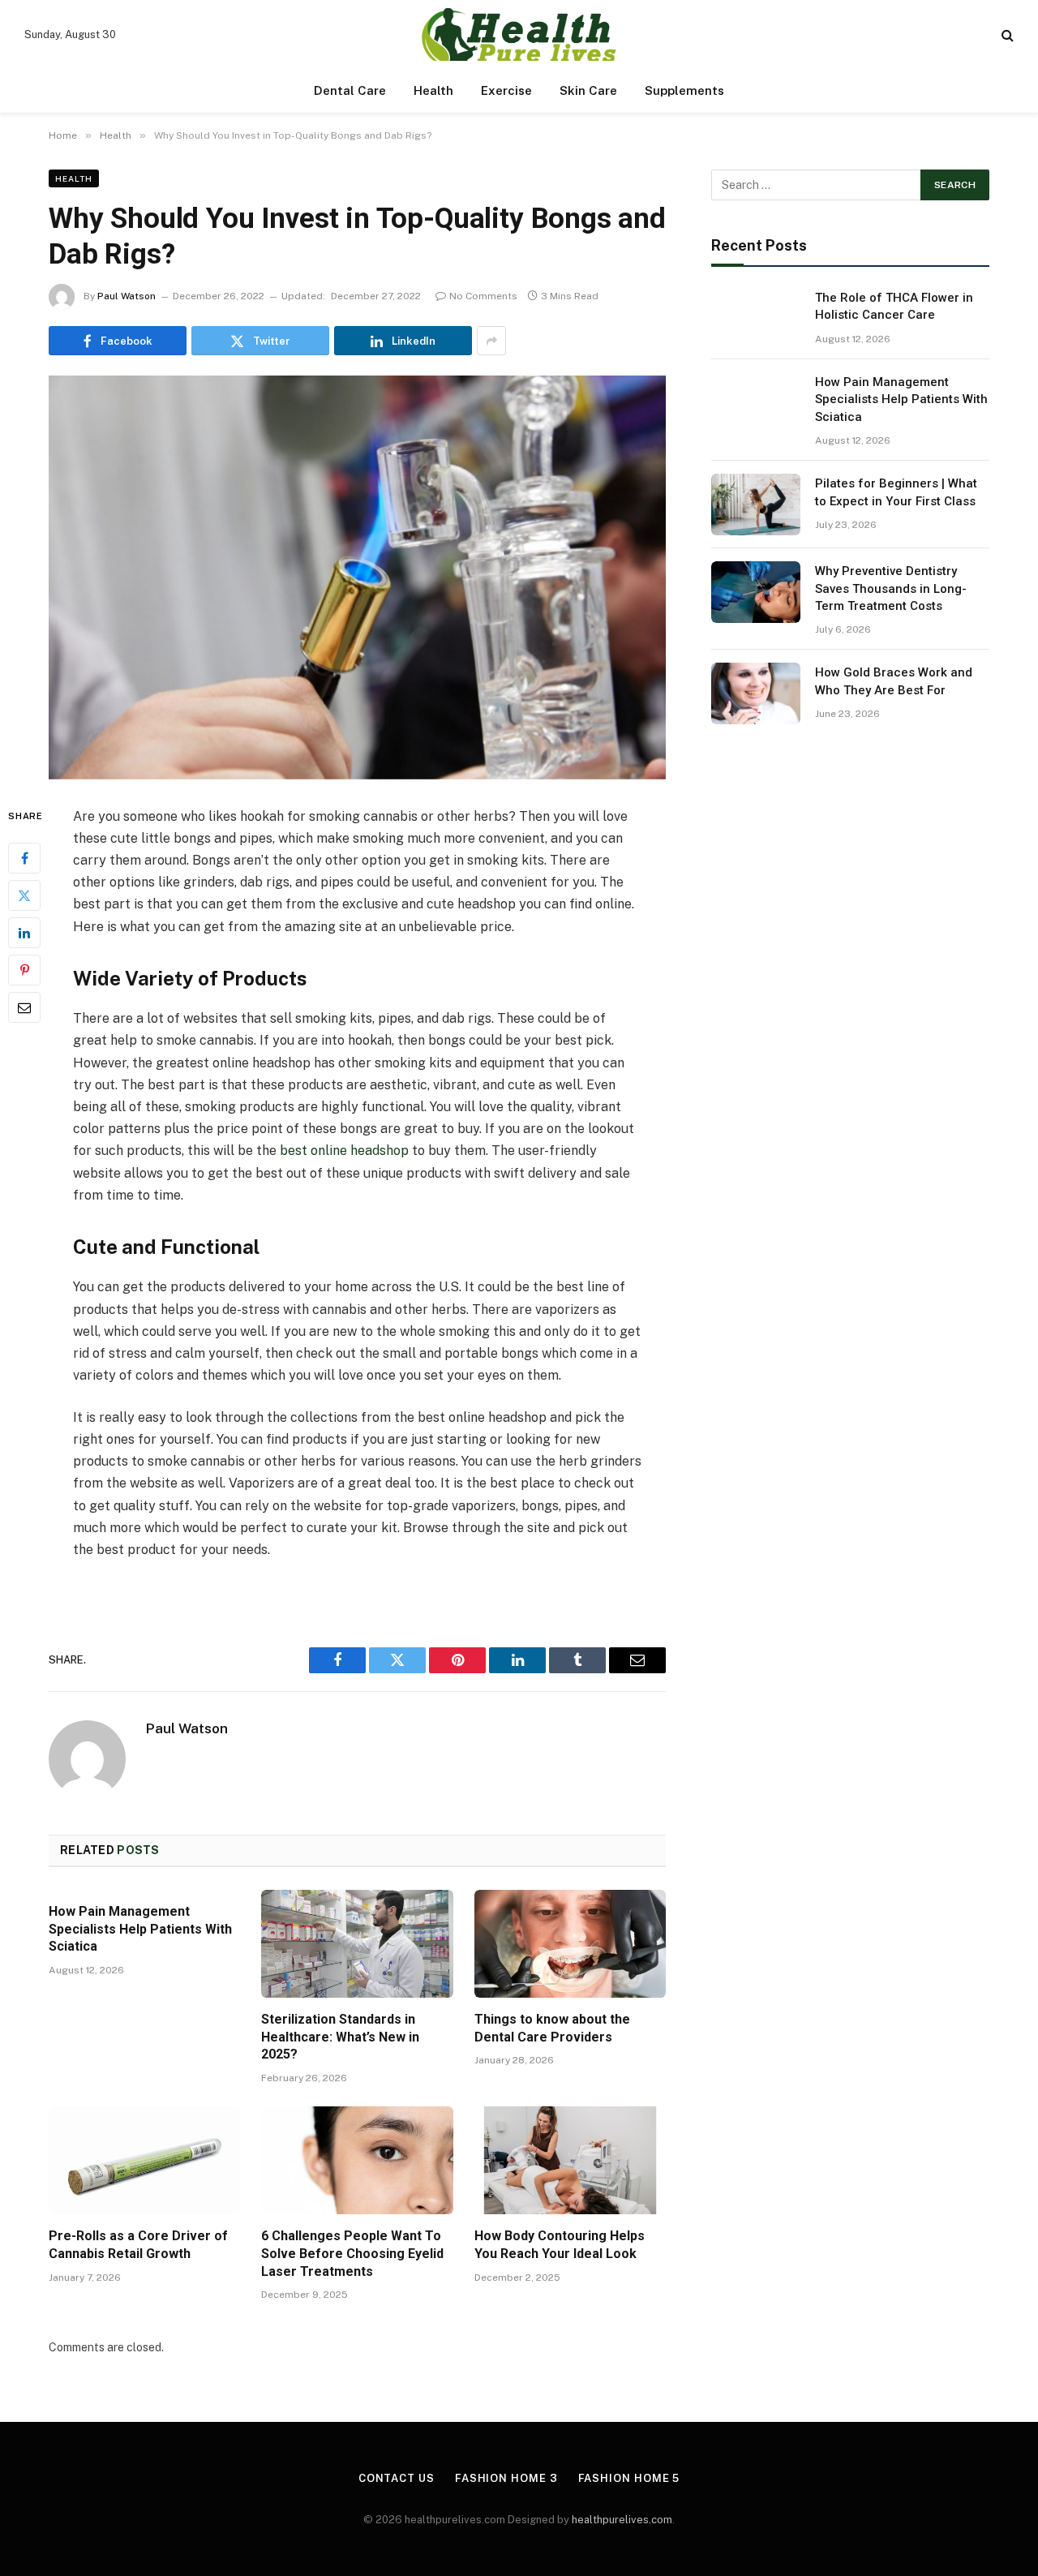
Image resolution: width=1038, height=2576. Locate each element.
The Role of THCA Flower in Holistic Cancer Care (894, 306)
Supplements (684, 90)
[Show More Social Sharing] (491, 341)
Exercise (506, 90)
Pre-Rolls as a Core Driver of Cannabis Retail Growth (138, 2245)
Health (433, 90)
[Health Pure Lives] (519, 34)
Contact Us (397, 2478)
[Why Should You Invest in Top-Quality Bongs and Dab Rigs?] (357, 577)
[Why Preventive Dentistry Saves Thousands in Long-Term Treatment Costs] (756, 592)
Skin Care (588, 90)
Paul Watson (127, 296)
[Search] (1006, 34)
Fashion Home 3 (506, 2478)
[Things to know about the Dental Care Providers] (570, 1944)
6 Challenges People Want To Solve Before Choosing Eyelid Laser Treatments (352, 2254)
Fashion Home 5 (629, 2478)
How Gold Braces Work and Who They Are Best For (894, 681)
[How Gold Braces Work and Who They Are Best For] (756, 693)
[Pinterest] (24, 970)
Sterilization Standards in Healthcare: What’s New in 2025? (340, 2037)
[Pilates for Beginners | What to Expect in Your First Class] (756, 504)
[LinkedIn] (24, 933)
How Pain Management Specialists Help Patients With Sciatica (140, 1929)
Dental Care (350, 90)
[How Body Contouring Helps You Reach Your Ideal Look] (570, 2160)
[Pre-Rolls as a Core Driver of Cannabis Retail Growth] (144, 2160)
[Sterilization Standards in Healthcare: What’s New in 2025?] (357, 1944)
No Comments (483, 296)
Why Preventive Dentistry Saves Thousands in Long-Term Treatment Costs (891, 588)
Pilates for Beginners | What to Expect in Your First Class (896, 492)
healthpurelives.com (622, 2520)
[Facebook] (24, 858)
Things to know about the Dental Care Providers (552, 2028)
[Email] (24, 1007)
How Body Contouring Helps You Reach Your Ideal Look (560, 2245)
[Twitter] (24, 895)
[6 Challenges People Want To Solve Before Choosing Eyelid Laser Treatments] (357, 2160)
